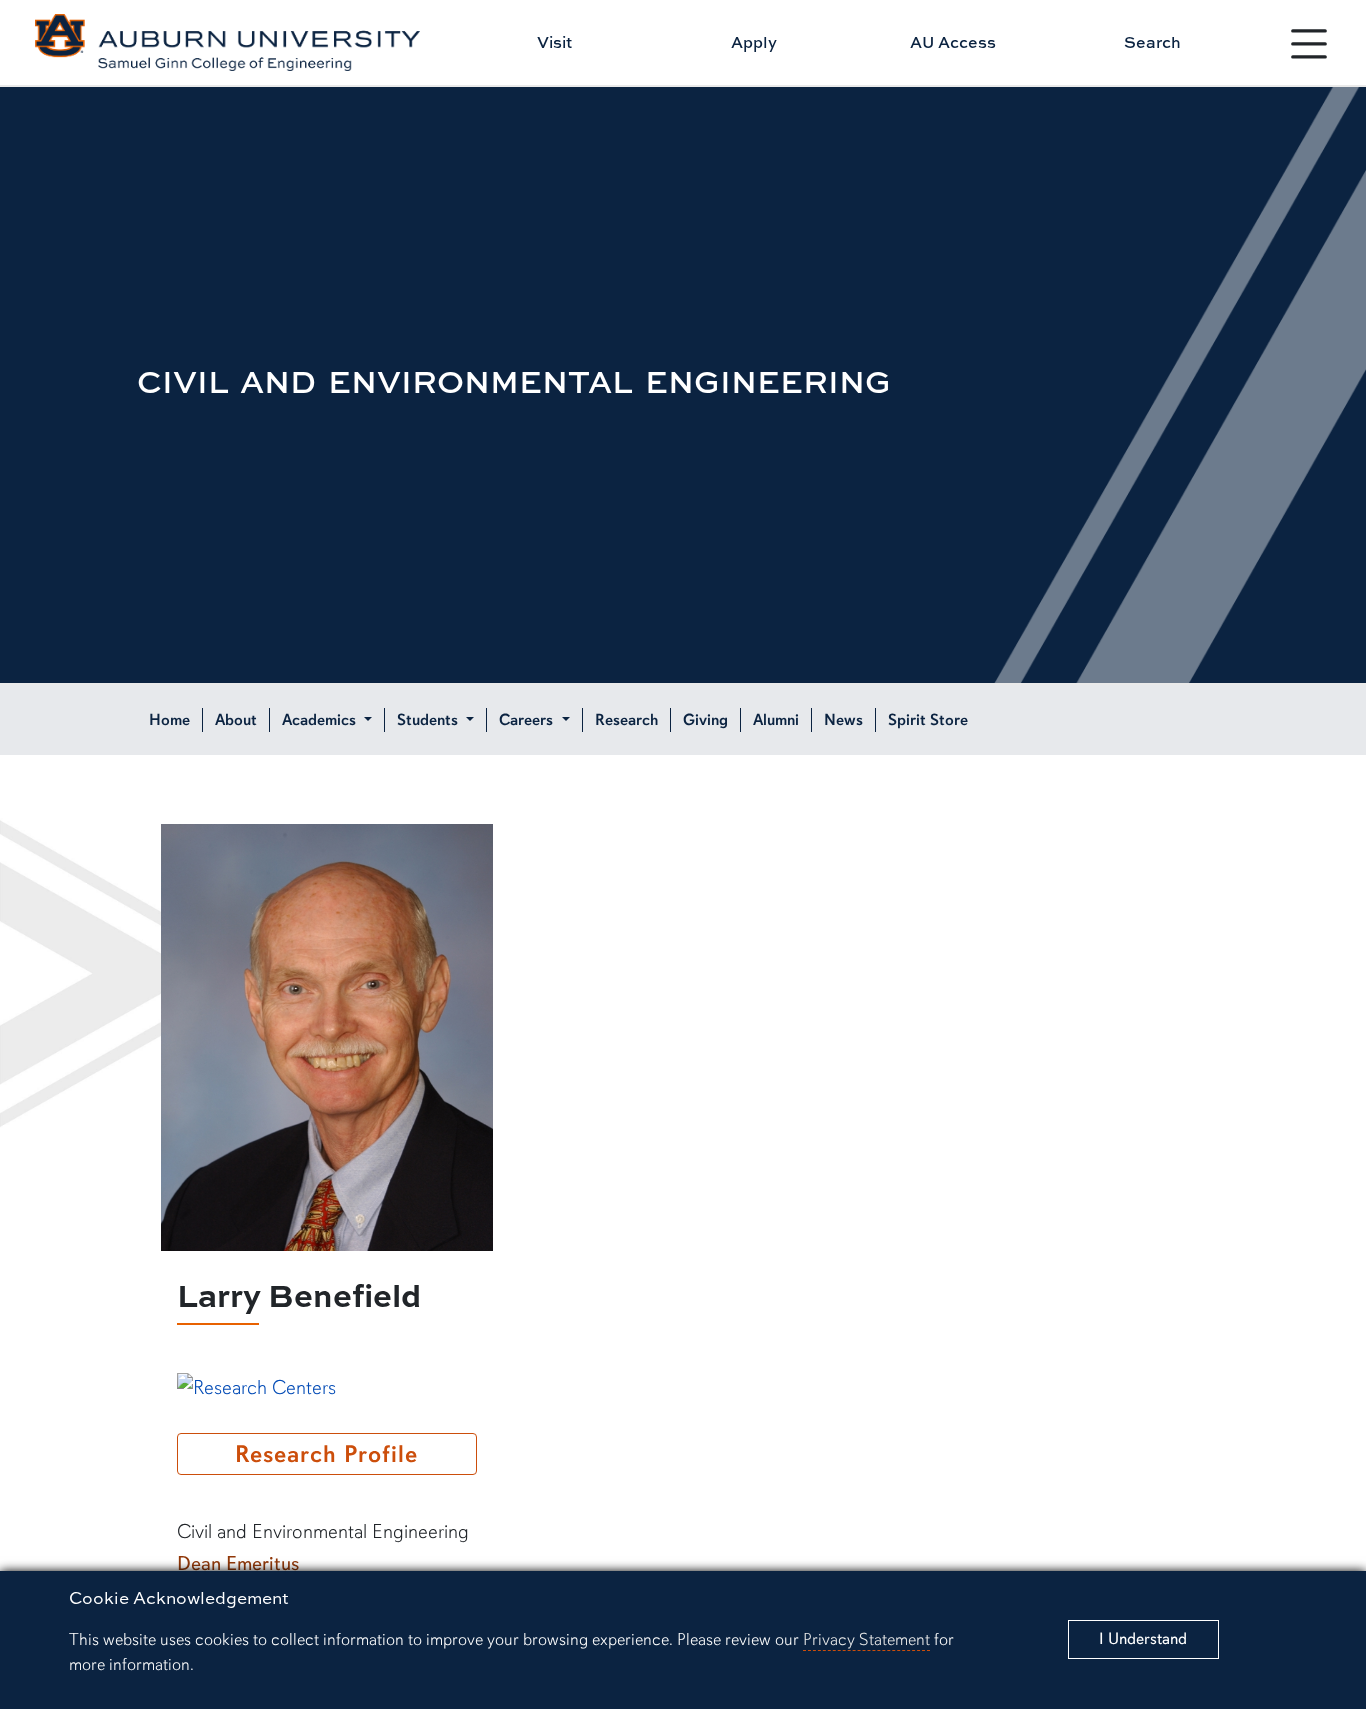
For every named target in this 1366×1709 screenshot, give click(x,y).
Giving (705, 720)
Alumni (776, 720)
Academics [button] (321, 720)
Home (169, 720)
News (843, 720)
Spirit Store (928, 720)
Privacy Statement (866, 1639)
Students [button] (429, 720)
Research (626, 720)
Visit (554, 42)
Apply (754, 42)
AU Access (953, 42)
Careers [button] (528, 720)
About (236, 720)
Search (1152, 42)
